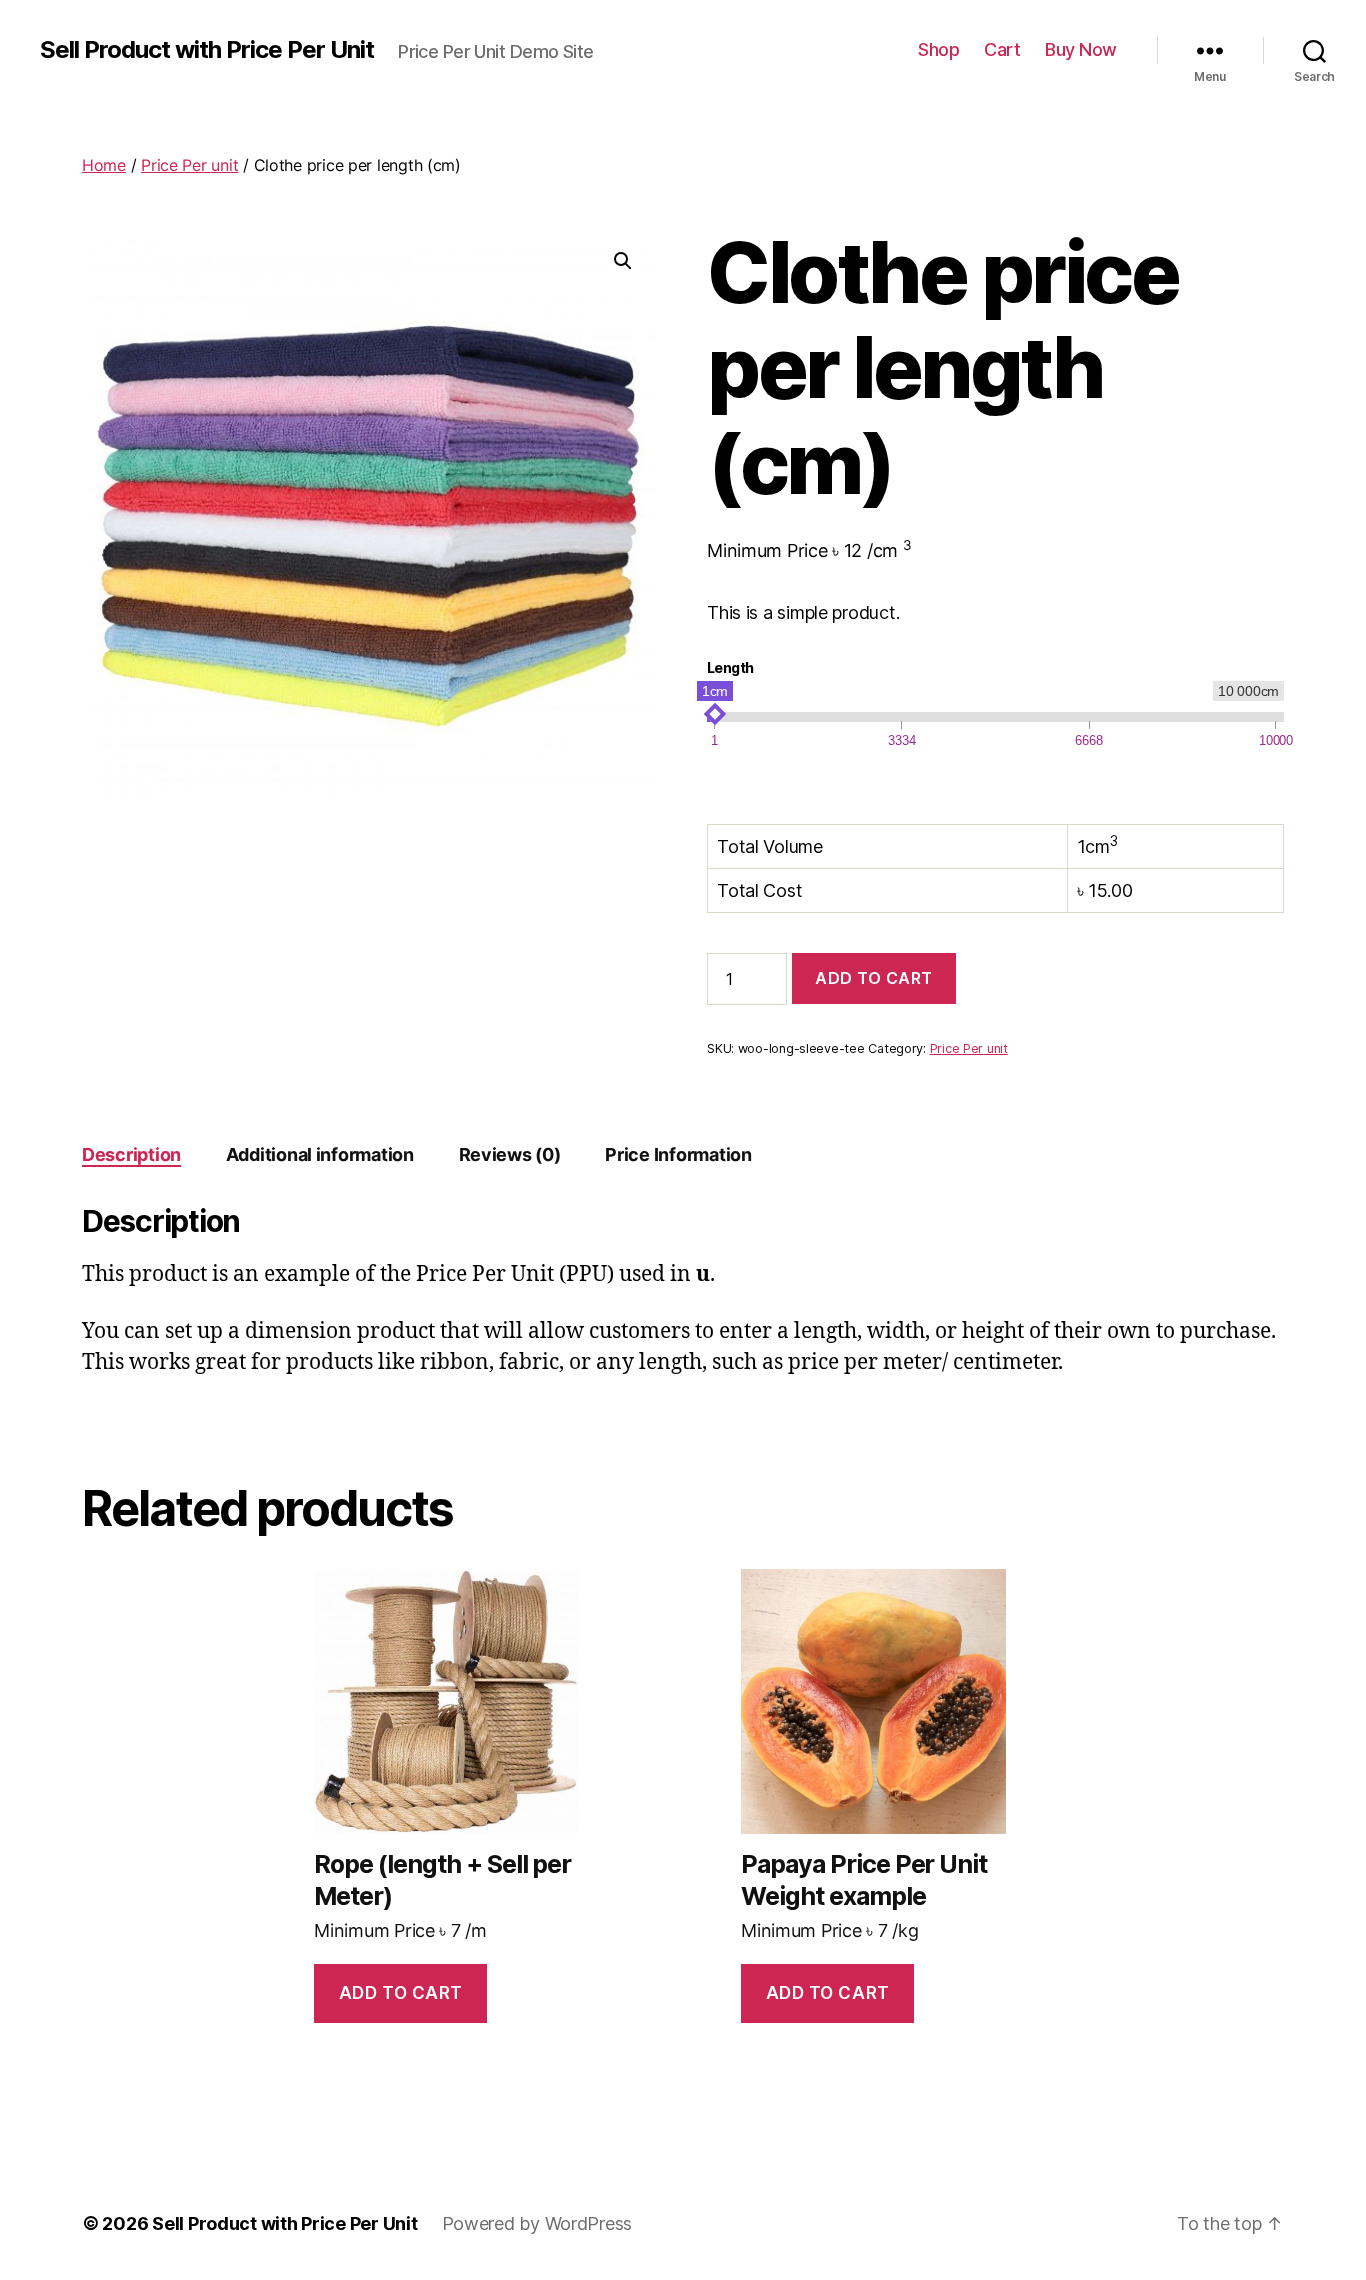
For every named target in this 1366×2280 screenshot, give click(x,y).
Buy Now (1081, 49)
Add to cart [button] (401, 1993)
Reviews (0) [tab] (510, 1154)
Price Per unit (189, 165)
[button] (623, 261)
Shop (938, 49)
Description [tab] (131, 1154)
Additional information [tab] (320, 1154)
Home (104, 165)
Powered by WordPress (537, 2223)
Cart (1002, 49)
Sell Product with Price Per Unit (207, 50)
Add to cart (874, 978)
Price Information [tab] (678, 1154)
